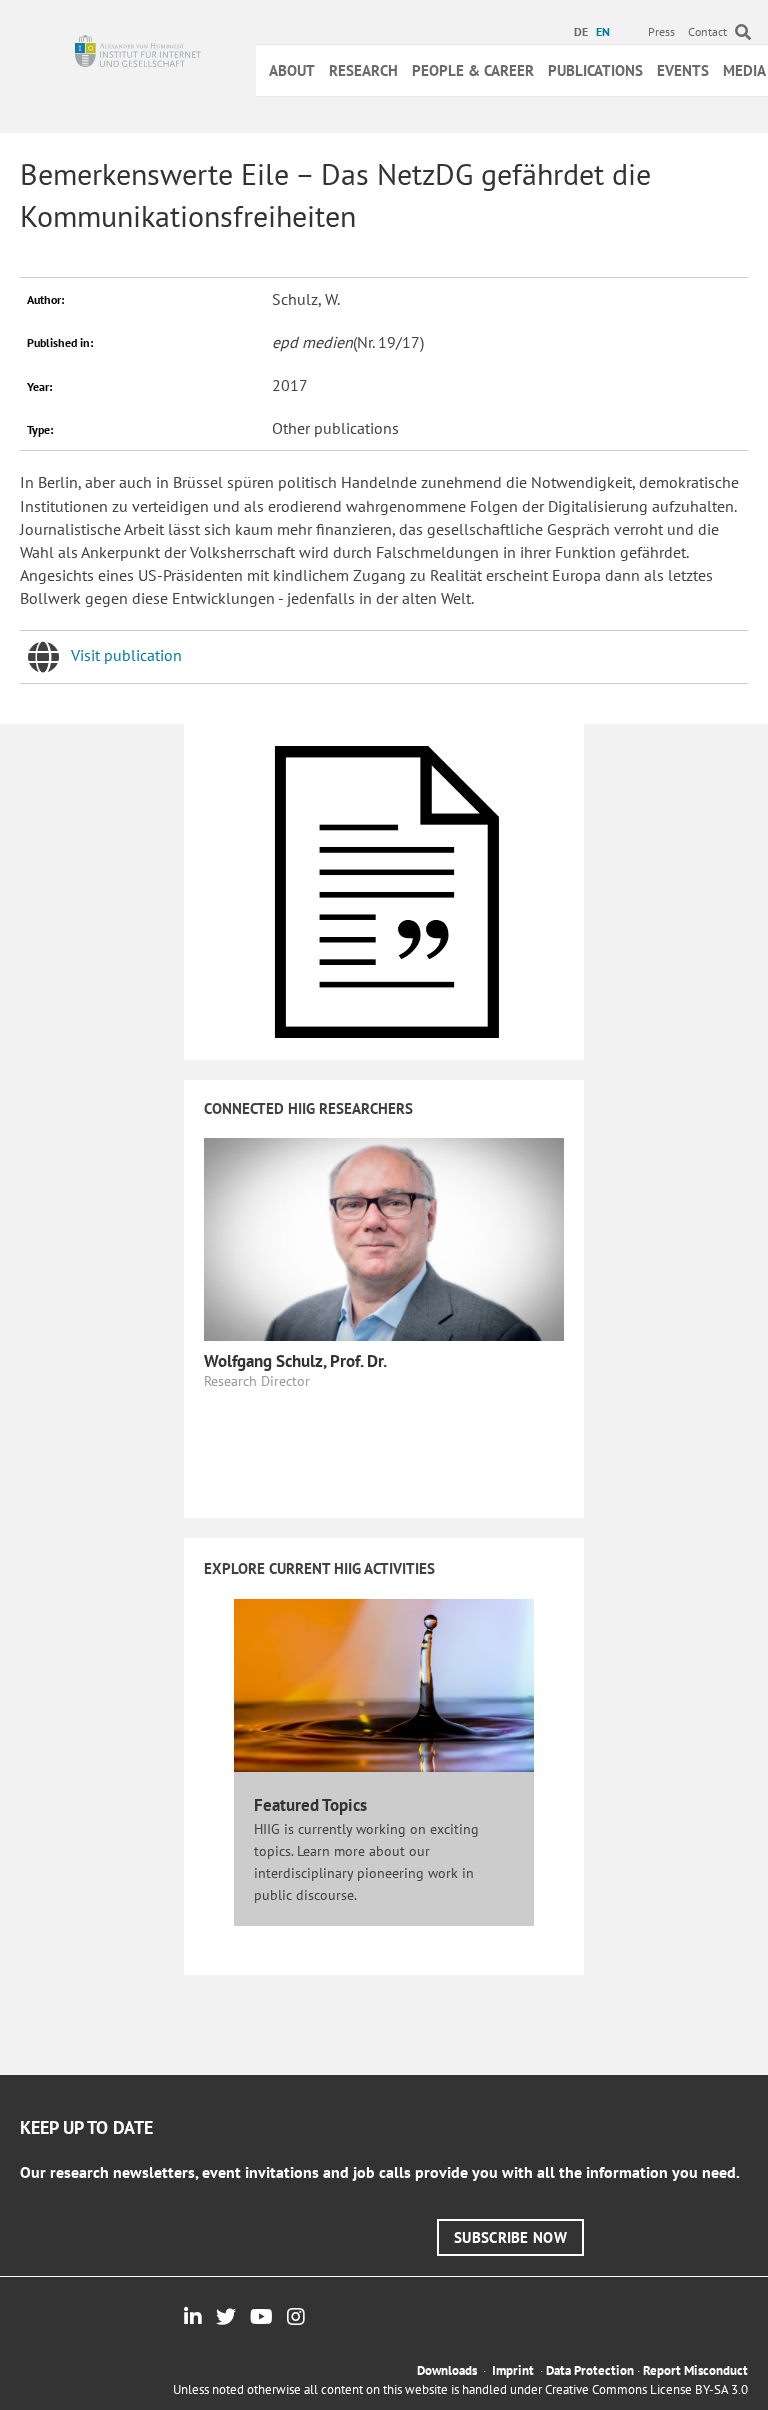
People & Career (473, 70)
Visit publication (126, 655)
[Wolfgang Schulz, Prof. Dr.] (384, 1237)
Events (683, 70)
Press (661, 31)
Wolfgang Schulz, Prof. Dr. (295, 1361)
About (292, 70)
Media (744, 70)
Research (363, 70)
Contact (707, 31)
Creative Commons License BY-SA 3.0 (646, 2389)
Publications (595, 70)
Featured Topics (310, 1805)
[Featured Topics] (384, 1684)
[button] (510, 2237)
